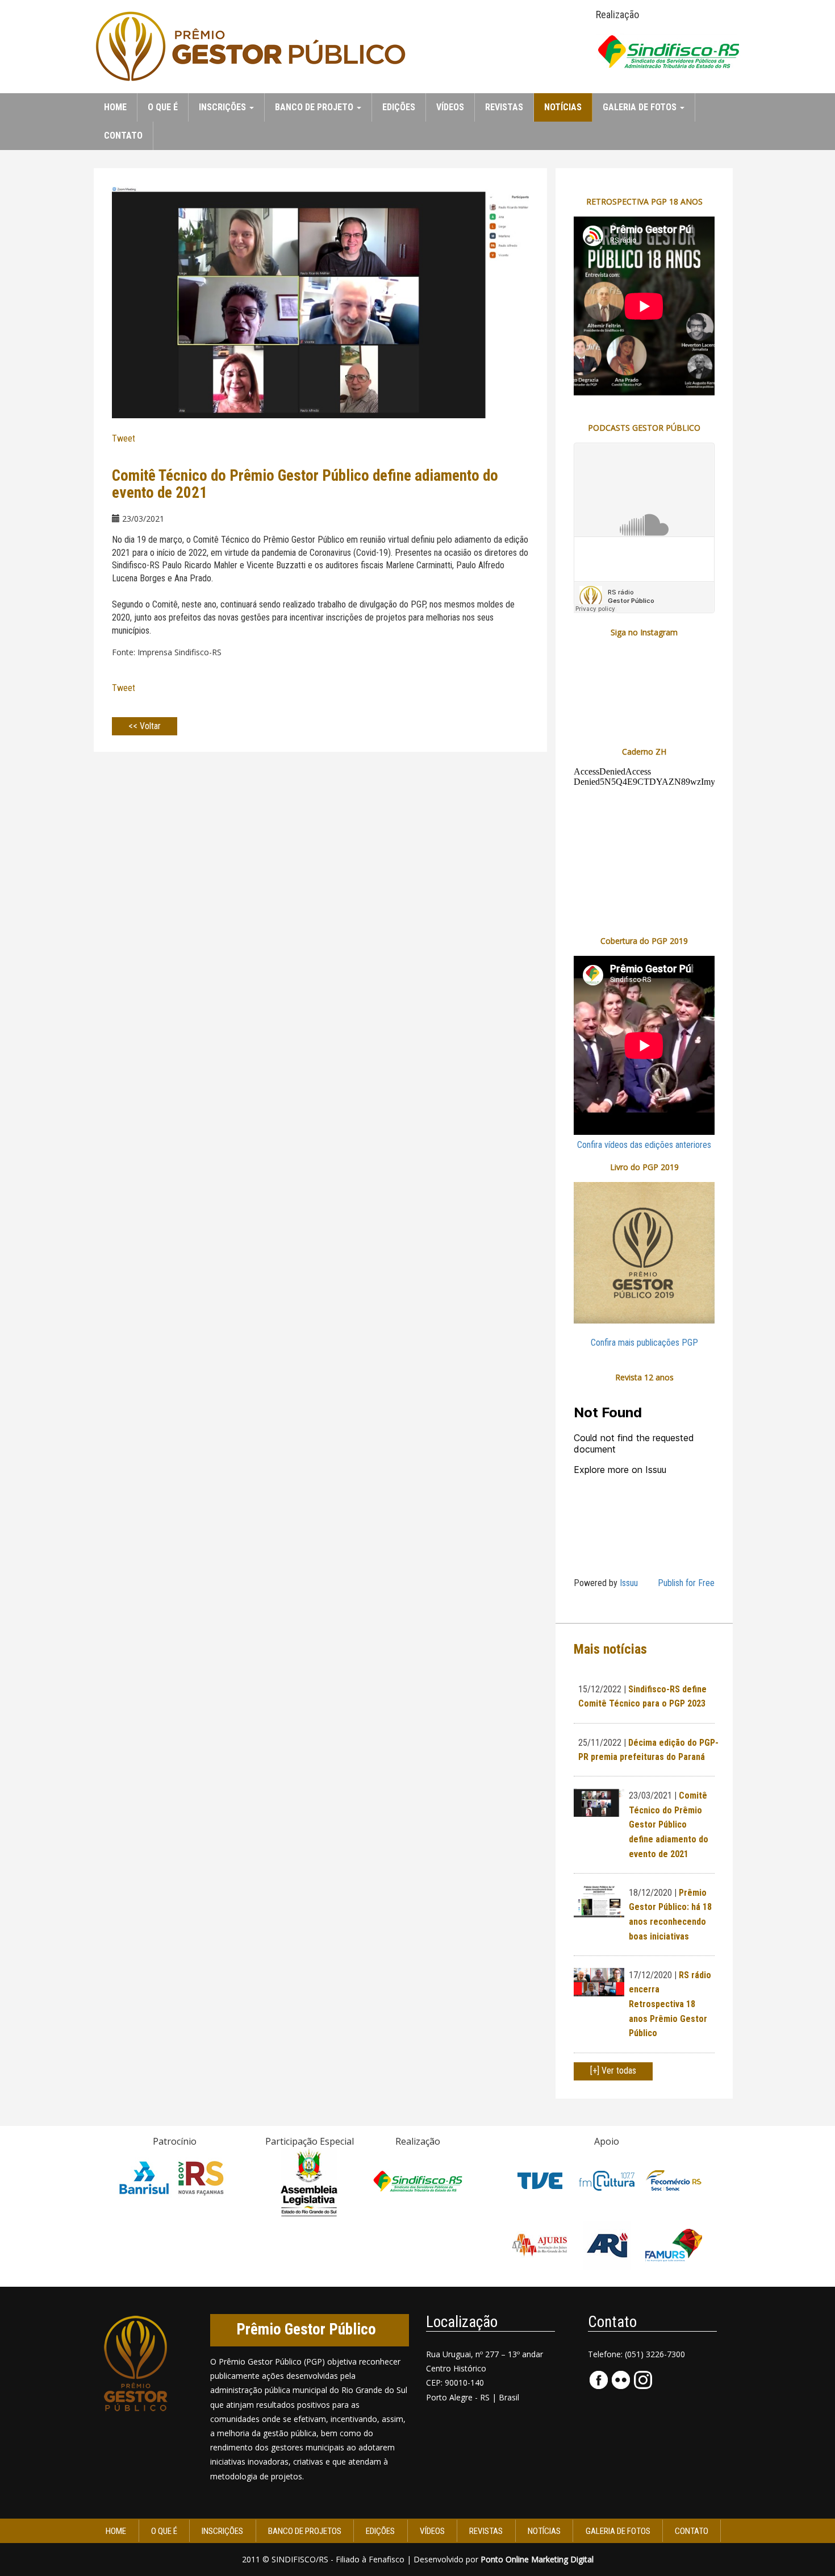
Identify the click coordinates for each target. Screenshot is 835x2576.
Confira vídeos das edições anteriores (644, 1145)
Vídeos (450, 107)
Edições (399, 107)
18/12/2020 (650, 1893)
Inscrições (222, 2531)
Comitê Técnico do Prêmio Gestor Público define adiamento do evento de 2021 (669, 1824)
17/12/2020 (650, 1975)
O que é (163, 107)
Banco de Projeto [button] (315, 107)
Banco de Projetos (305, 2531)
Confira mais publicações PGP (644, 1343)
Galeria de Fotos (618, 2531)
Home (115, 107)
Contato (123, 136)
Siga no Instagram (644, 632)
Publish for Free (686, 1583)
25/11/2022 (600, 1743)
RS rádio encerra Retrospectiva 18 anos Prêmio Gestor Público (670, 2004)
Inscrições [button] (224, 107)
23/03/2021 (650, 1795)
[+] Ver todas (613, 2071)
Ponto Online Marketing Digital (537, 2559)
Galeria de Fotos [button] (641, 107)
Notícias (563, 107)
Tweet (124, 438)
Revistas (504, 107)
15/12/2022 (600, 1689)
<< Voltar (145, 726)
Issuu (629, 1583)
